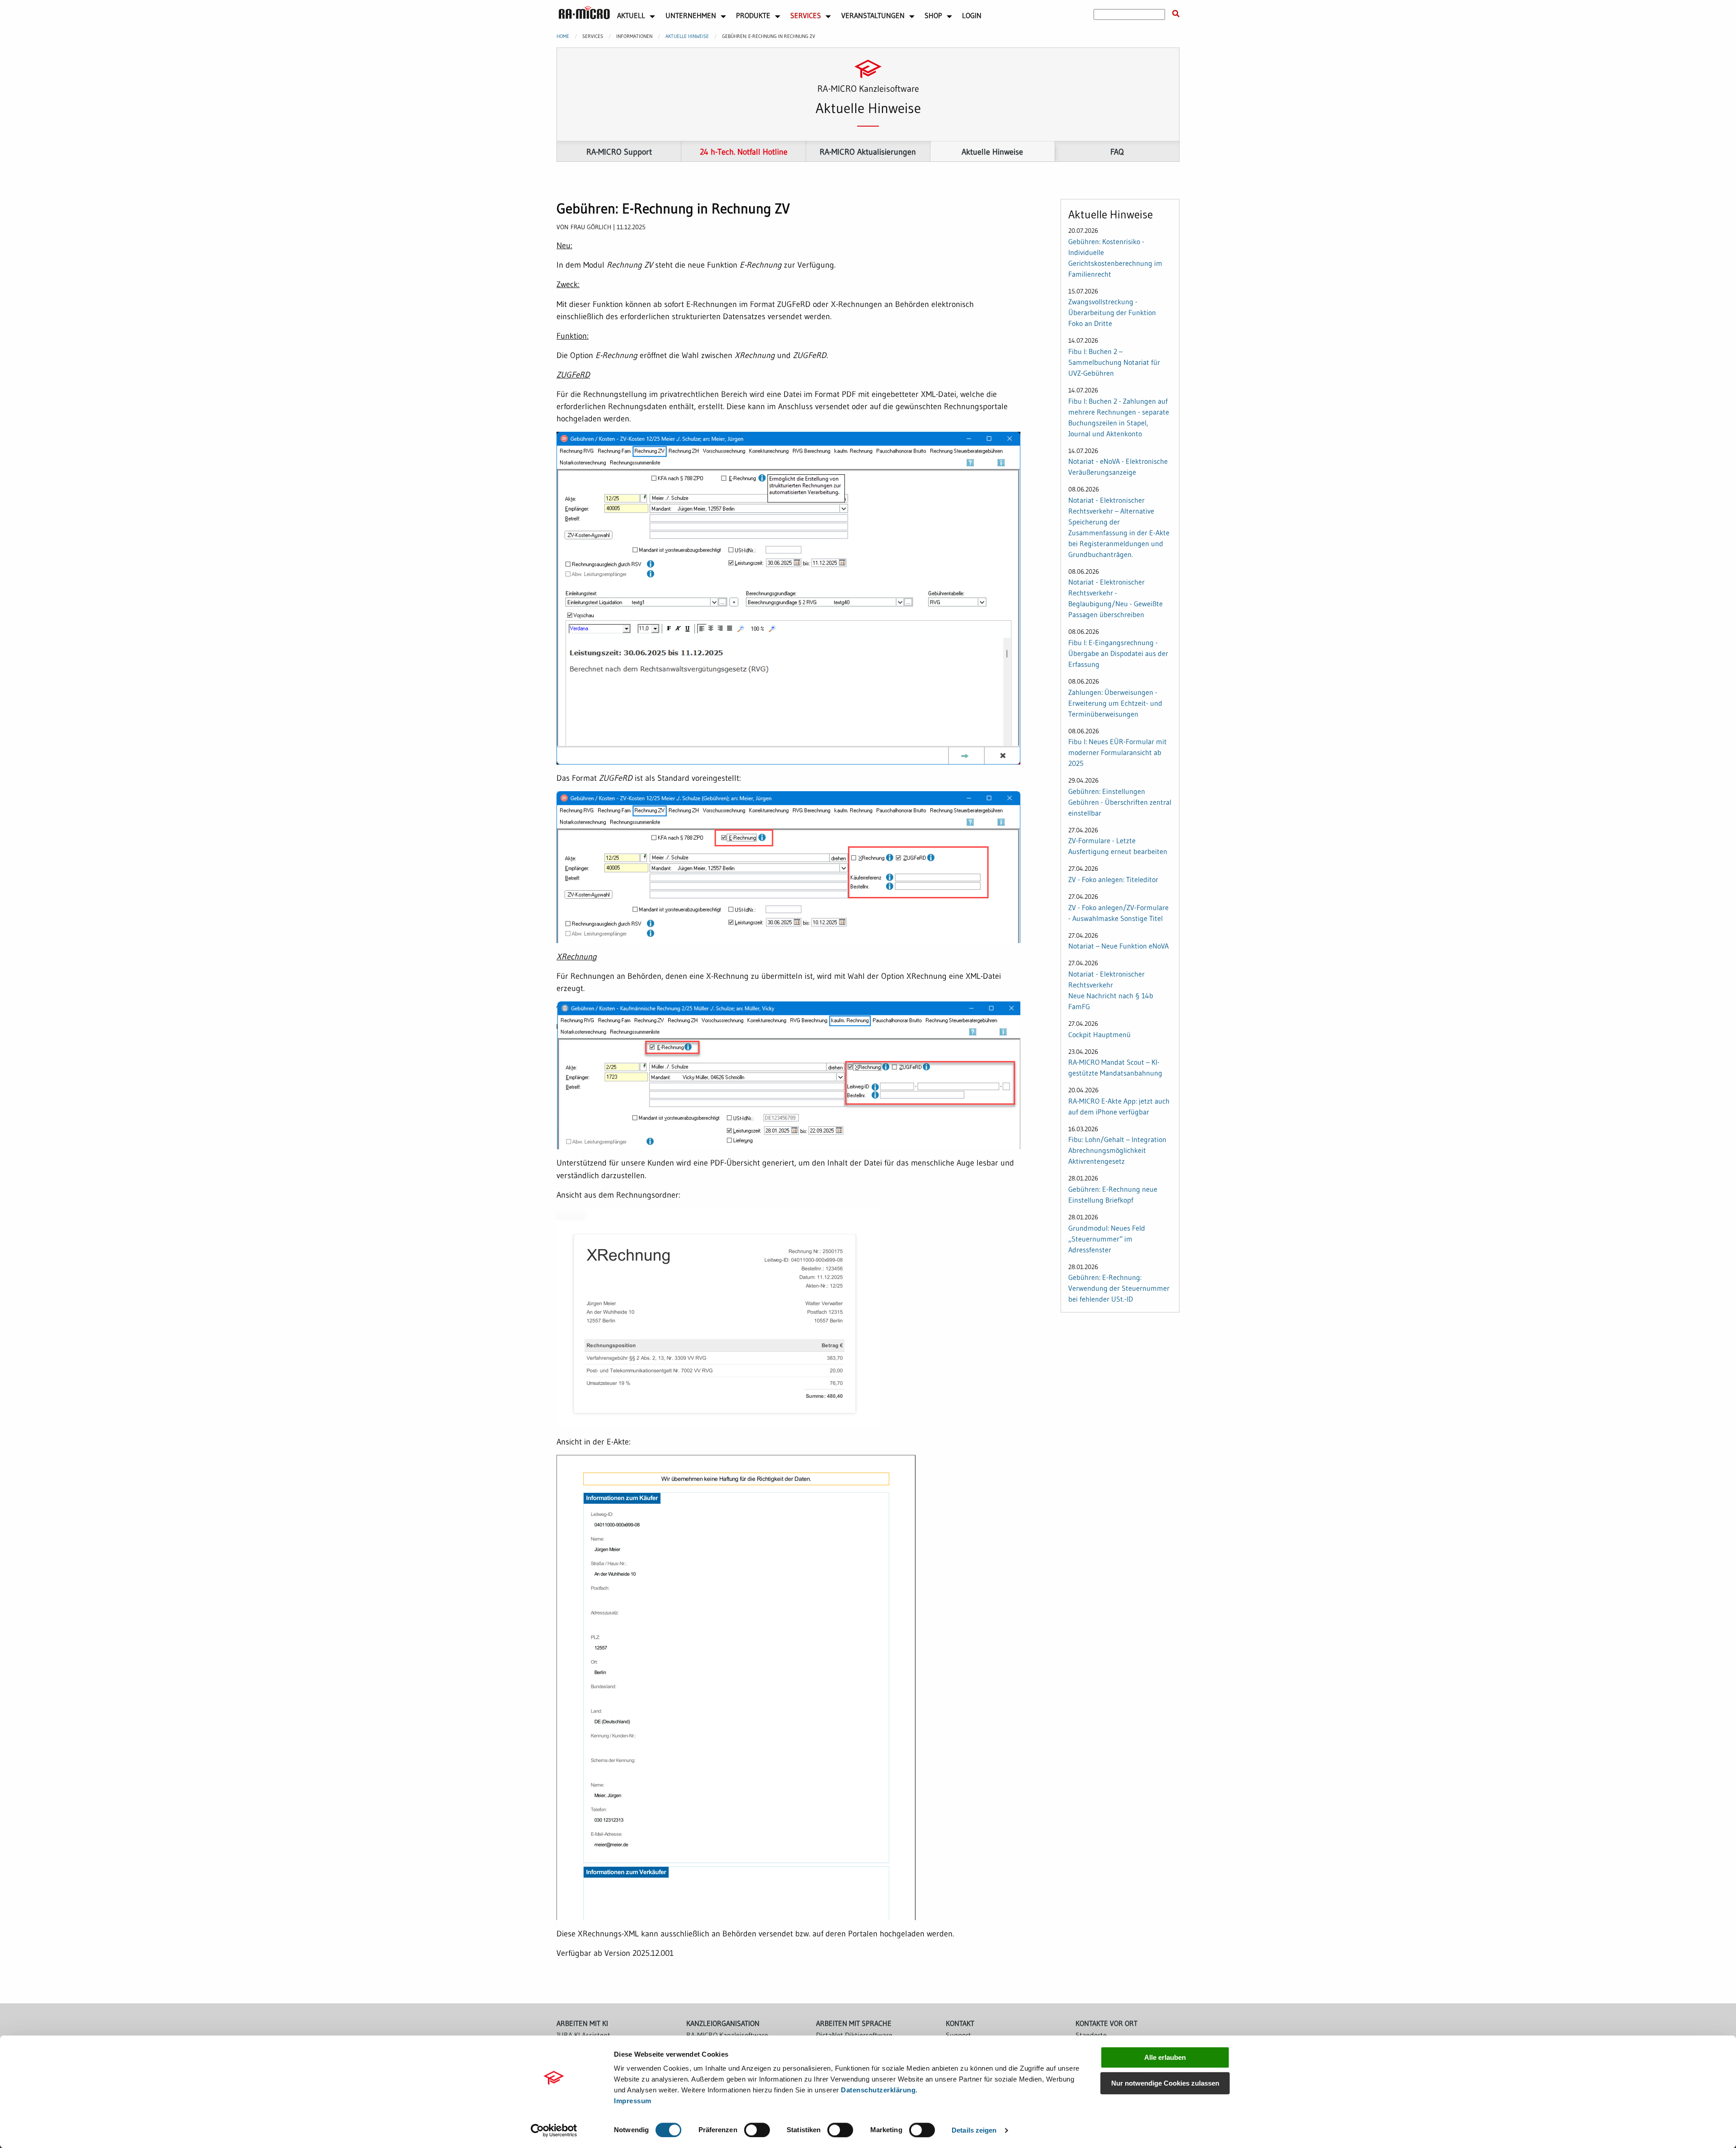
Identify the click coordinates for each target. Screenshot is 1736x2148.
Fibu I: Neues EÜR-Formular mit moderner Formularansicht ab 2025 (1118, 752)
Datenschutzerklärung (878, 2090)
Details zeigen (974, 2130)
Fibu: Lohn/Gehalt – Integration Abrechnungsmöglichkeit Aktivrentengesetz (1117, 1150)
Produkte (753, 15)
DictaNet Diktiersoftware (854, 2035)
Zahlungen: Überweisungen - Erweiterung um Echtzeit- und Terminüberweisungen (1115, 703)
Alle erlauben (1165, 2057)
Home (563, 36)
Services (806, 15)
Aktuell (631, 15)
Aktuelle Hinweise (687, 36)
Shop (933, 15)
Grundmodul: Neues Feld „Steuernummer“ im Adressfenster (1107, 1239)
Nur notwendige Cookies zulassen (1165, 2083)
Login (972, 15)
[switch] (757, 2130)
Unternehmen (691, 15)
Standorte (1091, 2035)
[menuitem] (584, 14)
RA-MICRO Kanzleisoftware (727, 2035)
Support (958, 2035)
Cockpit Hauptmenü (1099, 1034)
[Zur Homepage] (584, 13)
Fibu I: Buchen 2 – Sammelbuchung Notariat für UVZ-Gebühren (1114, 362)
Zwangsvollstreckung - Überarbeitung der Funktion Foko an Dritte (1112, 312)
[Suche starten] (1176, 14)
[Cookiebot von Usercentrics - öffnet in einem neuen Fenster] (554, 2130)
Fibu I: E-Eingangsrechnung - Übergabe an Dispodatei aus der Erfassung (1118, 653)
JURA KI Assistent (583, 2035)
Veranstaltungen (873, 15)
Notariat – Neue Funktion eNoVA (1118, 946)
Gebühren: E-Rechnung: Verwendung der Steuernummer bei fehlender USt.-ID (1119, 1288)
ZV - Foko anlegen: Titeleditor (1113, 879)
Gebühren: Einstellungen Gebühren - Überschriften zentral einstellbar (1120, 802)
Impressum (633, 2101)
